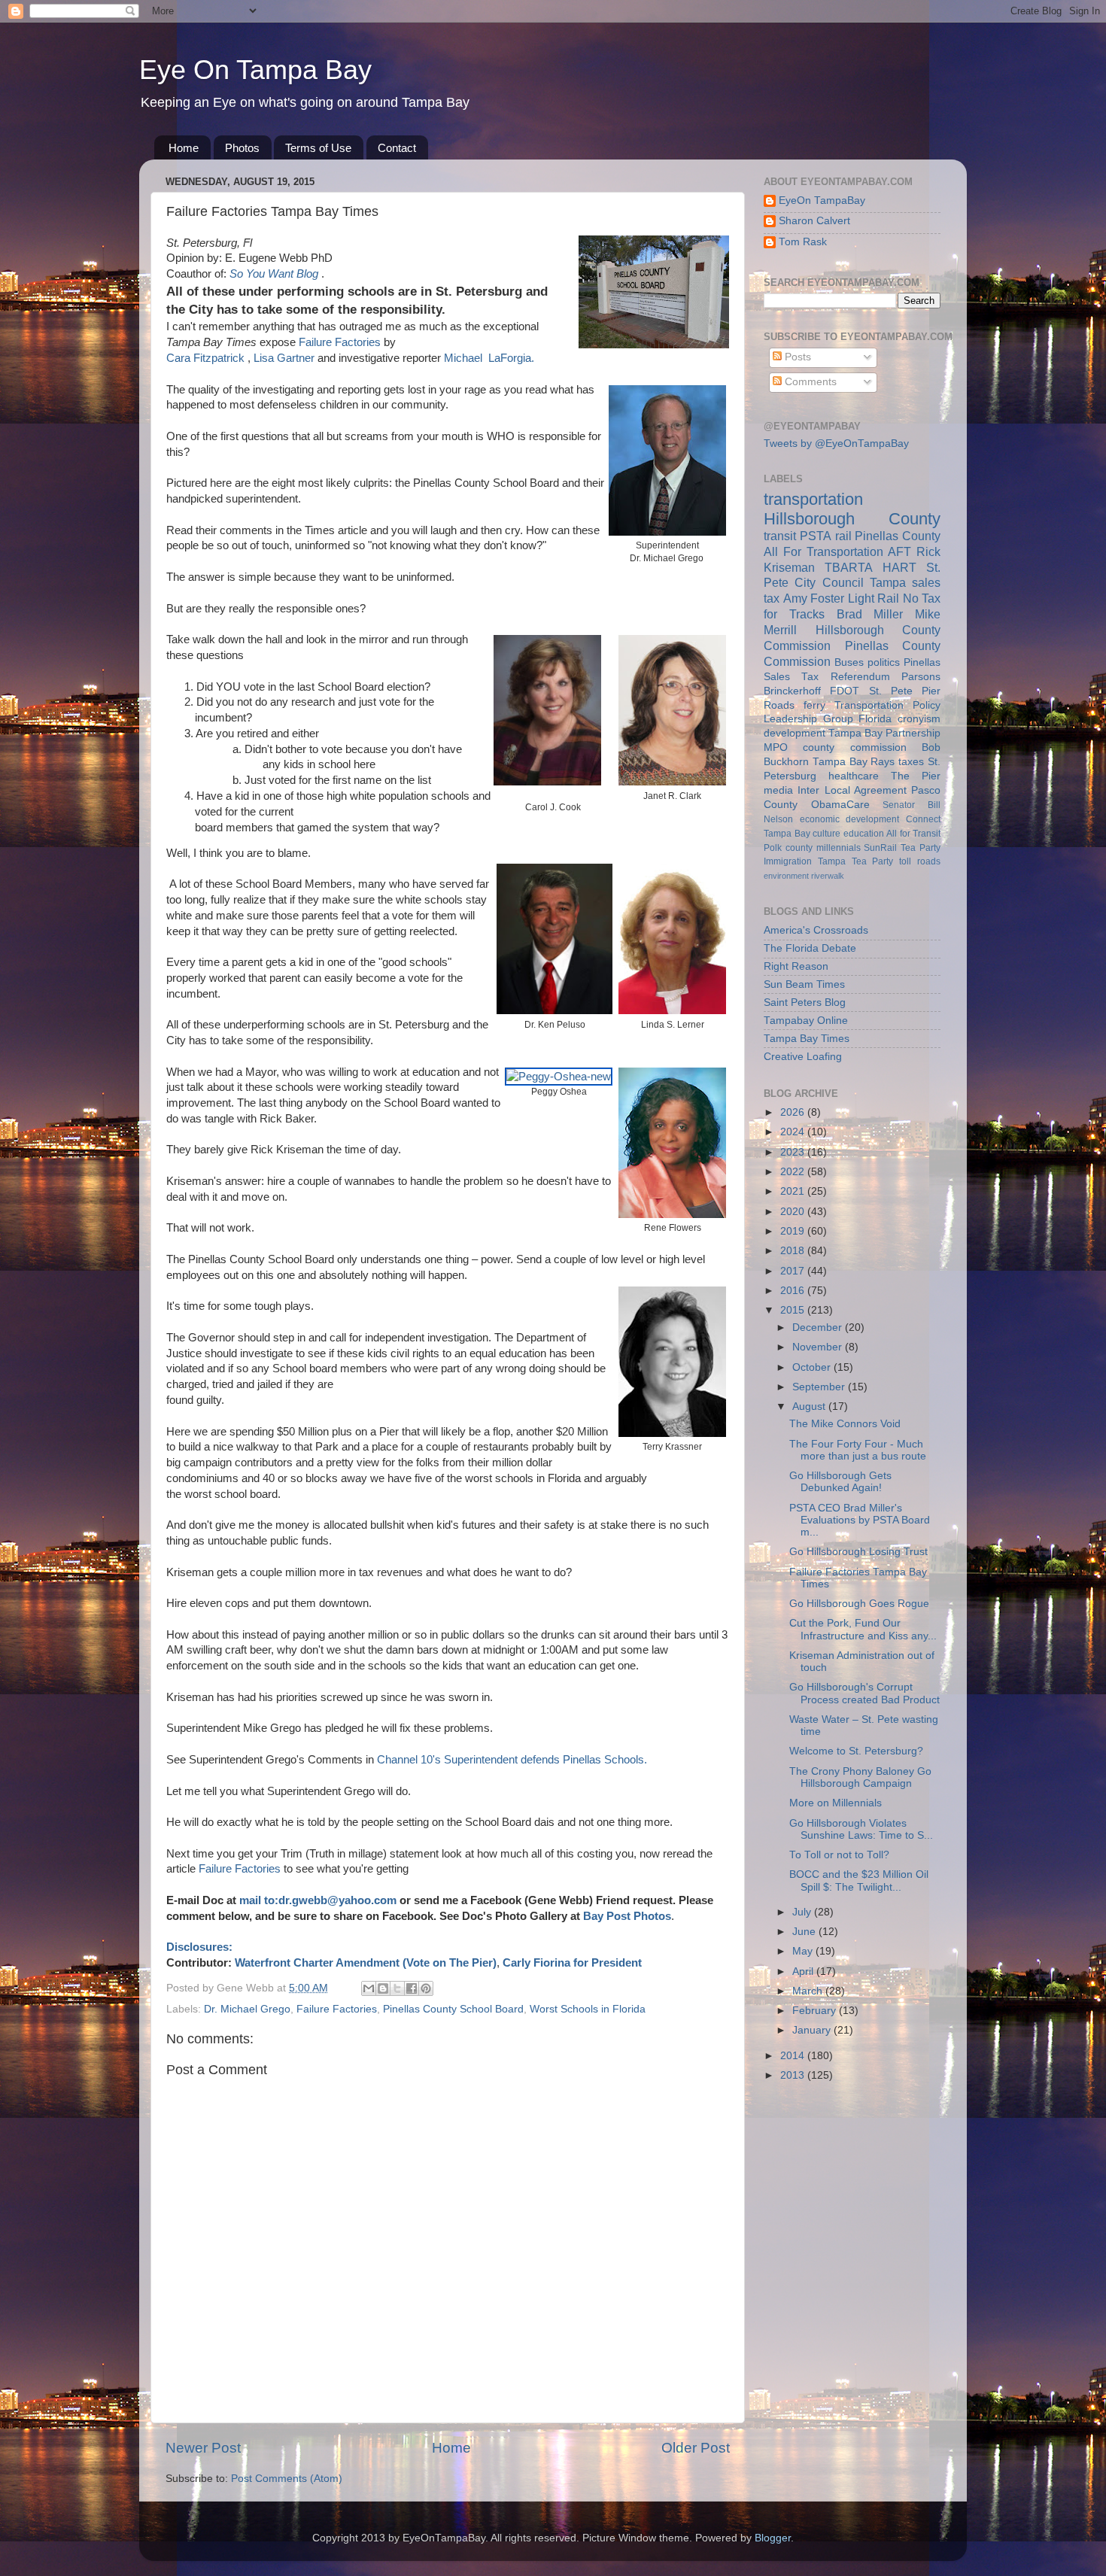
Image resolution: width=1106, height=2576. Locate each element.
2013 (794, 2075)
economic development (850, 819)
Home (184, 148)
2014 (794, 2056)
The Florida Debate (810, 948)
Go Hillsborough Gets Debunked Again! (840, 1482)
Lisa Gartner (286, 358)
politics (884, 662)
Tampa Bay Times (807, 1039)
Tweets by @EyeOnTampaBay (836, 444)
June (805, 1932)
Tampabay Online (806, 1021)
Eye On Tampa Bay (255, 70)
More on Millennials (836, 1803)
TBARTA (849, 567)
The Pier (916, 776)
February (816, 2011)
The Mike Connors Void (845, 1424)
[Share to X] (397, 1988)
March (809, 1991)
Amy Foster (814, 598)
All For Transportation (823, 551)
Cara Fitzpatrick (207, 358)
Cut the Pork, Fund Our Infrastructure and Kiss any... (863, 1629)
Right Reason (796, 966)
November (819, 1347)
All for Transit (913, 834)
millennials (839, 848)
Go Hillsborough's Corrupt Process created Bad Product (864, 1693)
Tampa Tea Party (856, 861)
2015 (794, 1310)
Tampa (888, 582)
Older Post (696, 2448)
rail (843, 536)
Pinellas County (898, 536)
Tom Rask (803, 242)
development (795, 733)
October (813, 1367)
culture (826, 834)
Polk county (788, 848)
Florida (875, 719)
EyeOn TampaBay (822, 200)
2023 (794, 1152)
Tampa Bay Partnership (884, 733)
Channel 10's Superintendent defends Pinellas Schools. (512, 1760)
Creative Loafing (803, 1057)
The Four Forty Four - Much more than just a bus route (858, 1450)
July (803, 1912)
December (819, 1327)
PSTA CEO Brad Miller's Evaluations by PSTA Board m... (860, 1520)
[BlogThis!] (383, 1988)
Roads (779, 705)
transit (780, 536)
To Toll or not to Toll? (839, 1855)
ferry (814, 705)
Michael (465, 358)
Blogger (773, 2538)
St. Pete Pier (905, 691)
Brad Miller (870, 614)
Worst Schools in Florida (588, 2009)
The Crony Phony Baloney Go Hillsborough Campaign (860, 1777)
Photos (242, 148)
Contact (397, 148)
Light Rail (874, 598)
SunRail (880, 848)
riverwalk (828, 876)
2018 (794, 1251)
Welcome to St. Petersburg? (856, 1751)
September (820, 1387)
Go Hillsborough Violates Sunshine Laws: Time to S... (861, 1829)
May (804, 1951)
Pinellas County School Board (453, 2009)
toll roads (920, 861)
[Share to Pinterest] (426, 1988)
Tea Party (921, 848)
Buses (849, 662)
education (864, 834)
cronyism (919, 719)
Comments (809, 382)
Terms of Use (318, 148)
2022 (794, 1172)
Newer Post (203, 2448)
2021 (794, 1191)
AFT (899, 551)
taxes (911, 762)
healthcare (854, 776)
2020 (794, 1212)
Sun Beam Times (804, 984)
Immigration (788, 861)
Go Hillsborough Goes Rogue (859, 1604)
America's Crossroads (816, 930)
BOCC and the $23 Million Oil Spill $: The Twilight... (859, 1880)
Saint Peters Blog (805, 1002)
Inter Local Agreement (852, 790)
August (810, 1406)
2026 (794, 1112)
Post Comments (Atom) (287, 2479)
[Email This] (369, 1988)
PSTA (816, 536)
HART (899, 567)
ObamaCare (840, 805)
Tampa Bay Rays (854, 762)
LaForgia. (511, 358)
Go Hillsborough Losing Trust (858, 1552)
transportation (813, 499)
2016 (794, 1291)
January (813, 2030)
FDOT (845, 691)
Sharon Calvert (814, 221)
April (804, 1971)
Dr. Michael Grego (247, 2009)
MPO (776, 747)
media (778, 790)
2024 (794, 1132)
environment (786, 876)
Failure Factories (340, 342)
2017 (794, 1271)
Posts (796, 357)
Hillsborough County (852, 519)
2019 (794, 1231)
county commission (854, 747)
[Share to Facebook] (412, 1988)
